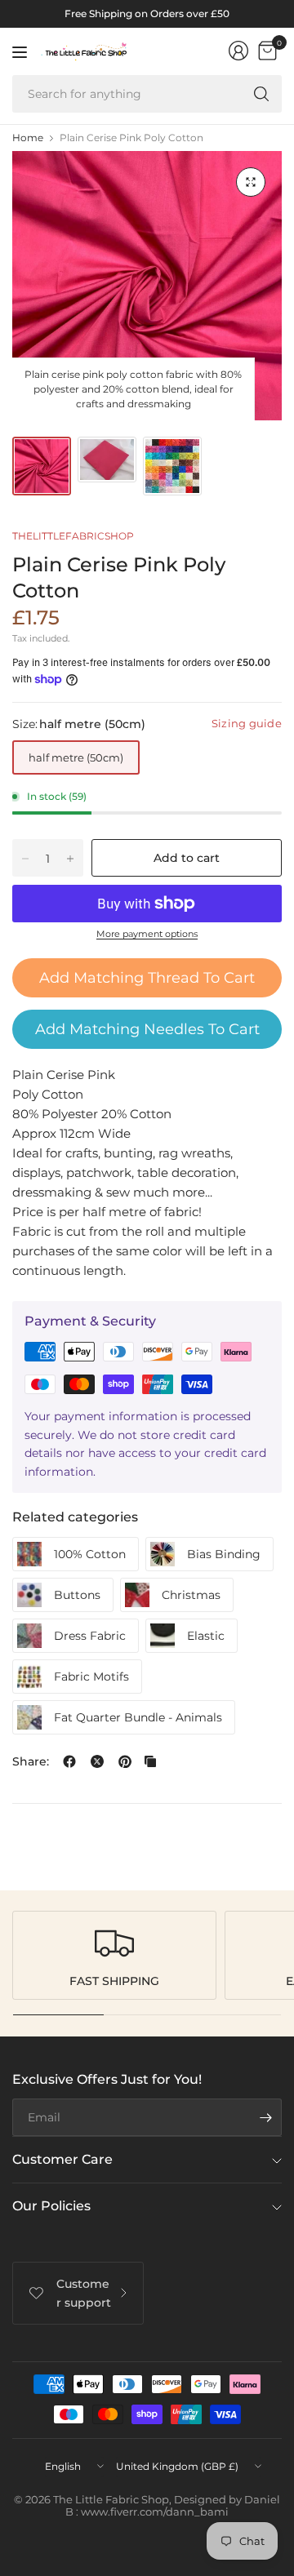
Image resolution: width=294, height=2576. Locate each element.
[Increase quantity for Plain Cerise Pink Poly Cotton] (70, 859)
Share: (31, 1761)
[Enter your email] (265, 2117)
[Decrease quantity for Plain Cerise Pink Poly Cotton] (25, 859)
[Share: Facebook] (69, 1761)
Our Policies (51, 2206)
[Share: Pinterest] (125, 1761)
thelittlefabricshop (73, 536)
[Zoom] (251, 182)
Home (28, 138)
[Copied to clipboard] (150, 1761)
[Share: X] (97, 1761)
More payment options (147, 934)
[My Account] (238, 51)
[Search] (261, 94)
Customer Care (62, 2159)
